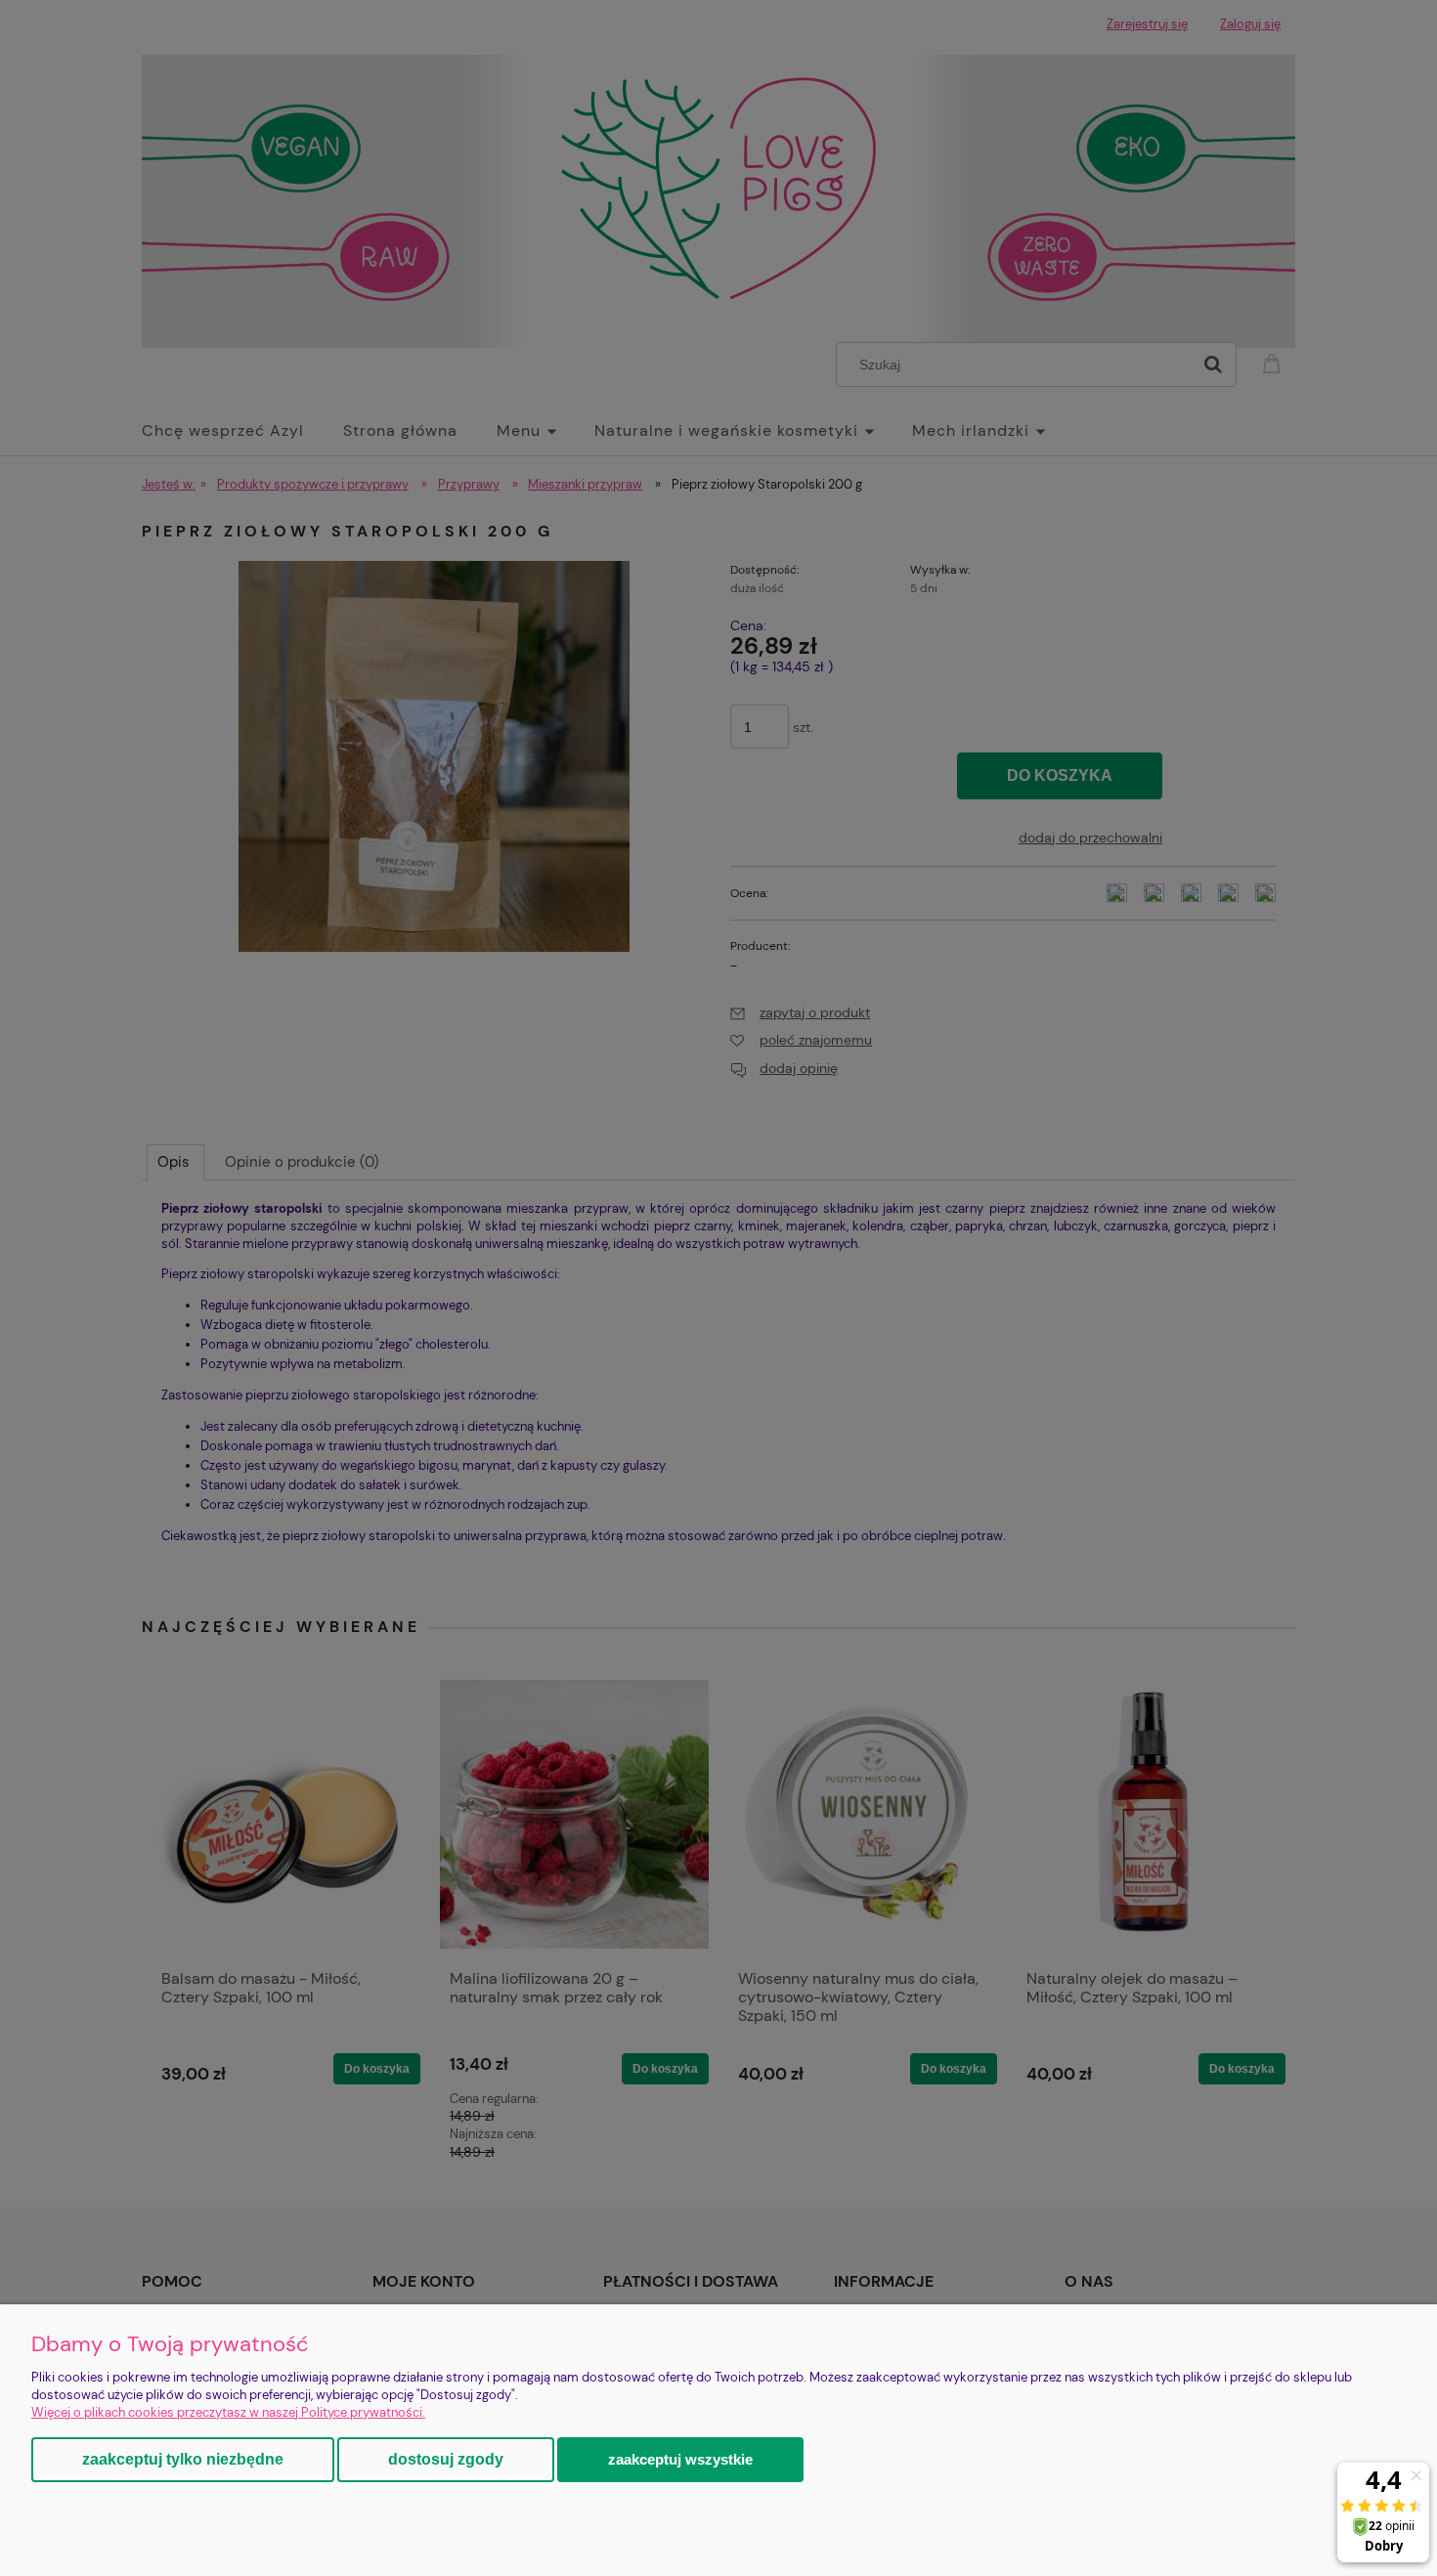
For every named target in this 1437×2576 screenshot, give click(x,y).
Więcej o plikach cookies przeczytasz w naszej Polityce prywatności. (228, 2412)
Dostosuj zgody (446, 2459)
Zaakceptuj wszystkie (680, 2459)
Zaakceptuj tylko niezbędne (183, 2459)
